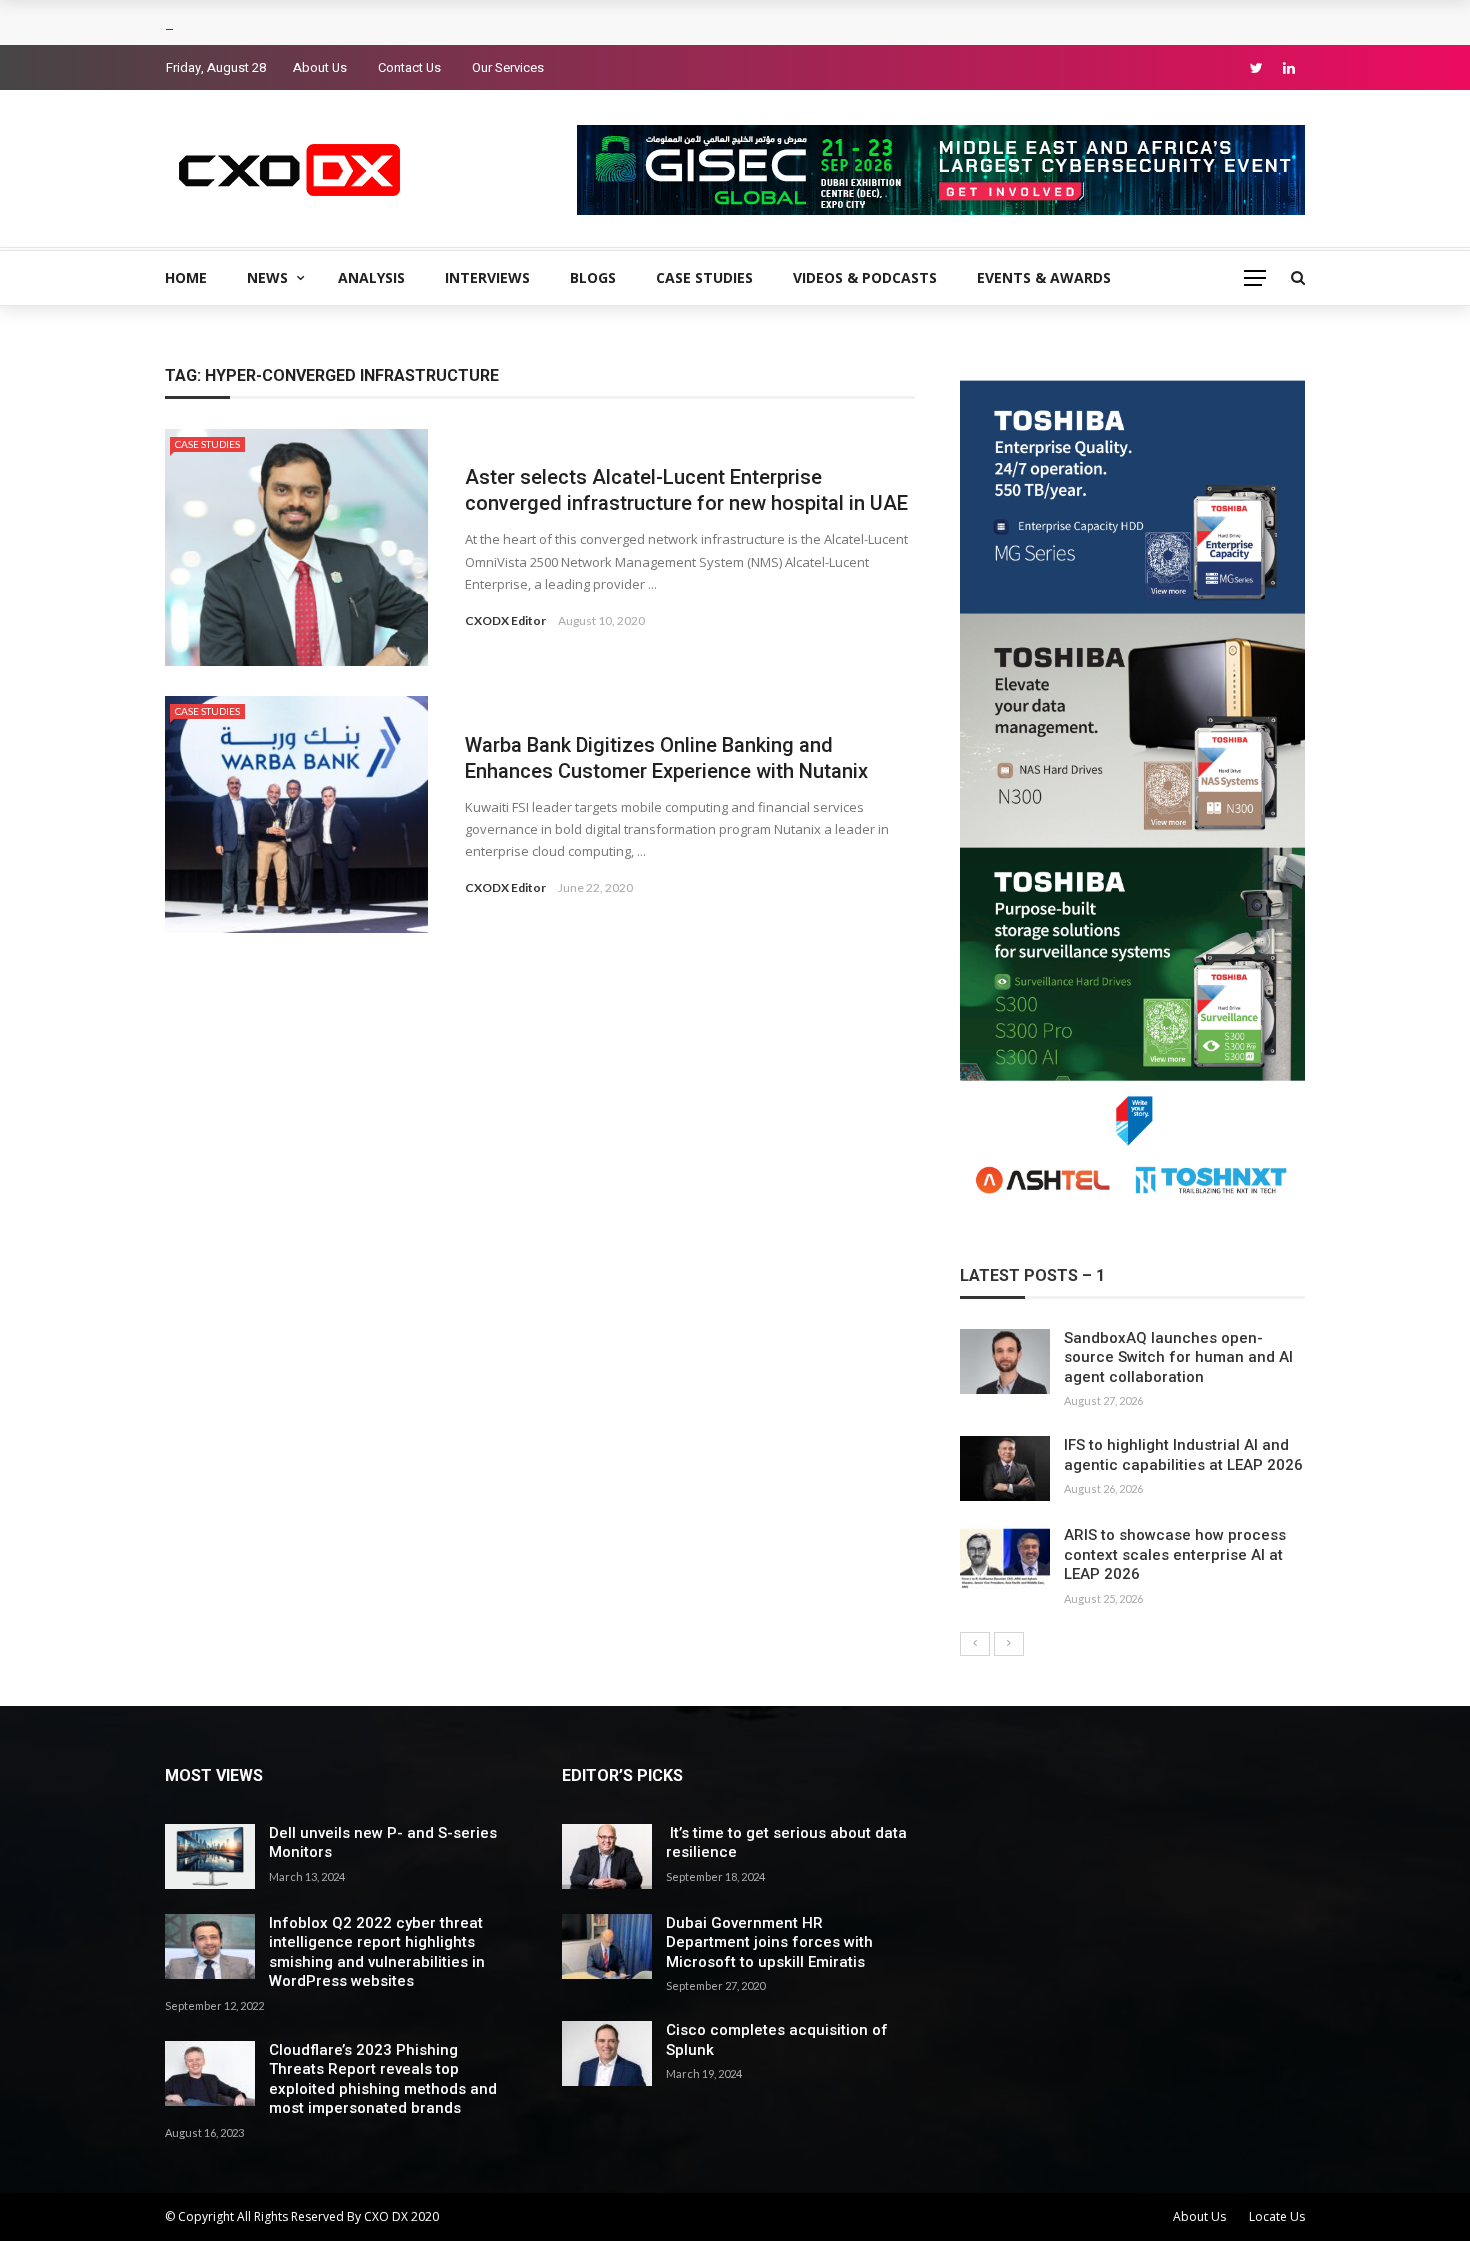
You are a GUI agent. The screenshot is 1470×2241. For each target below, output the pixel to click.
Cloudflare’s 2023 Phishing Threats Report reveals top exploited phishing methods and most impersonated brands (383, 2079)
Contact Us (409, 67)
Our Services (508, 67)
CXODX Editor (505, 620)
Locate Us (1277, 2216)
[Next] (1009, 1644)
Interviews (487, 277)
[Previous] (975, 1644)
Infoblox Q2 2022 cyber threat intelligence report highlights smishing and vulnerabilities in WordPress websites (377, 1952)
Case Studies (704, 277)
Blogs (593, 277)
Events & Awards (1044, 277)
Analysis (371, 277)
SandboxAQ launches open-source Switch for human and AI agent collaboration (1178, 1357)
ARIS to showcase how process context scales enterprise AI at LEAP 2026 (1175, 1554)
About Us (320, 67)
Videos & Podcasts (865, 277)
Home (186, 277)
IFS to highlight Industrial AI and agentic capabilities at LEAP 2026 (1183, 1455)
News (267, 277)
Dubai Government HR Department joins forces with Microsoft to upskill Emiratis (769, 1942)
